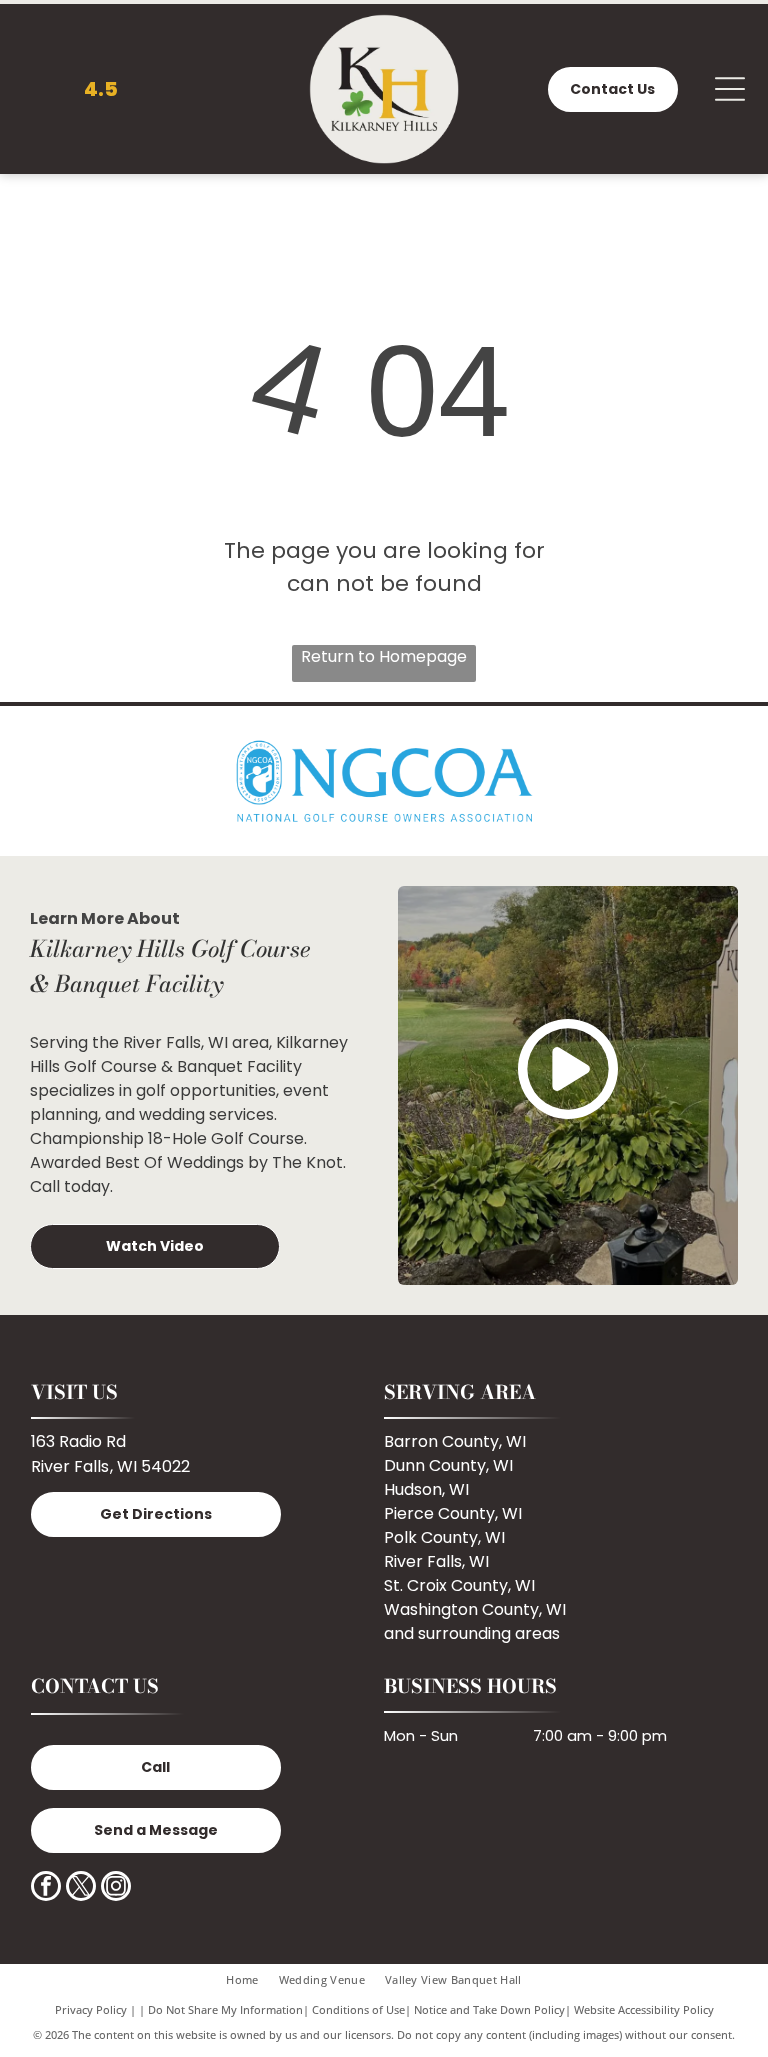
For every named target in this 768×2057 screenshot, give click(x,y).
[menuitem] (252, 1979)
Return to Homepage (384, 656)
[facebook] (46, 1888)
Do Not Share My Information (225, 2009)
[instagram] (116, 1888)
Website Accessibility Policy (644, 2009)
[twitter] (81, 1888)
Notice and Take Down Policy (489, 2009)
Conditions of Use (358, 2009)
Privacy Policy (91, 2009)
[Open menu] (730, 89)
